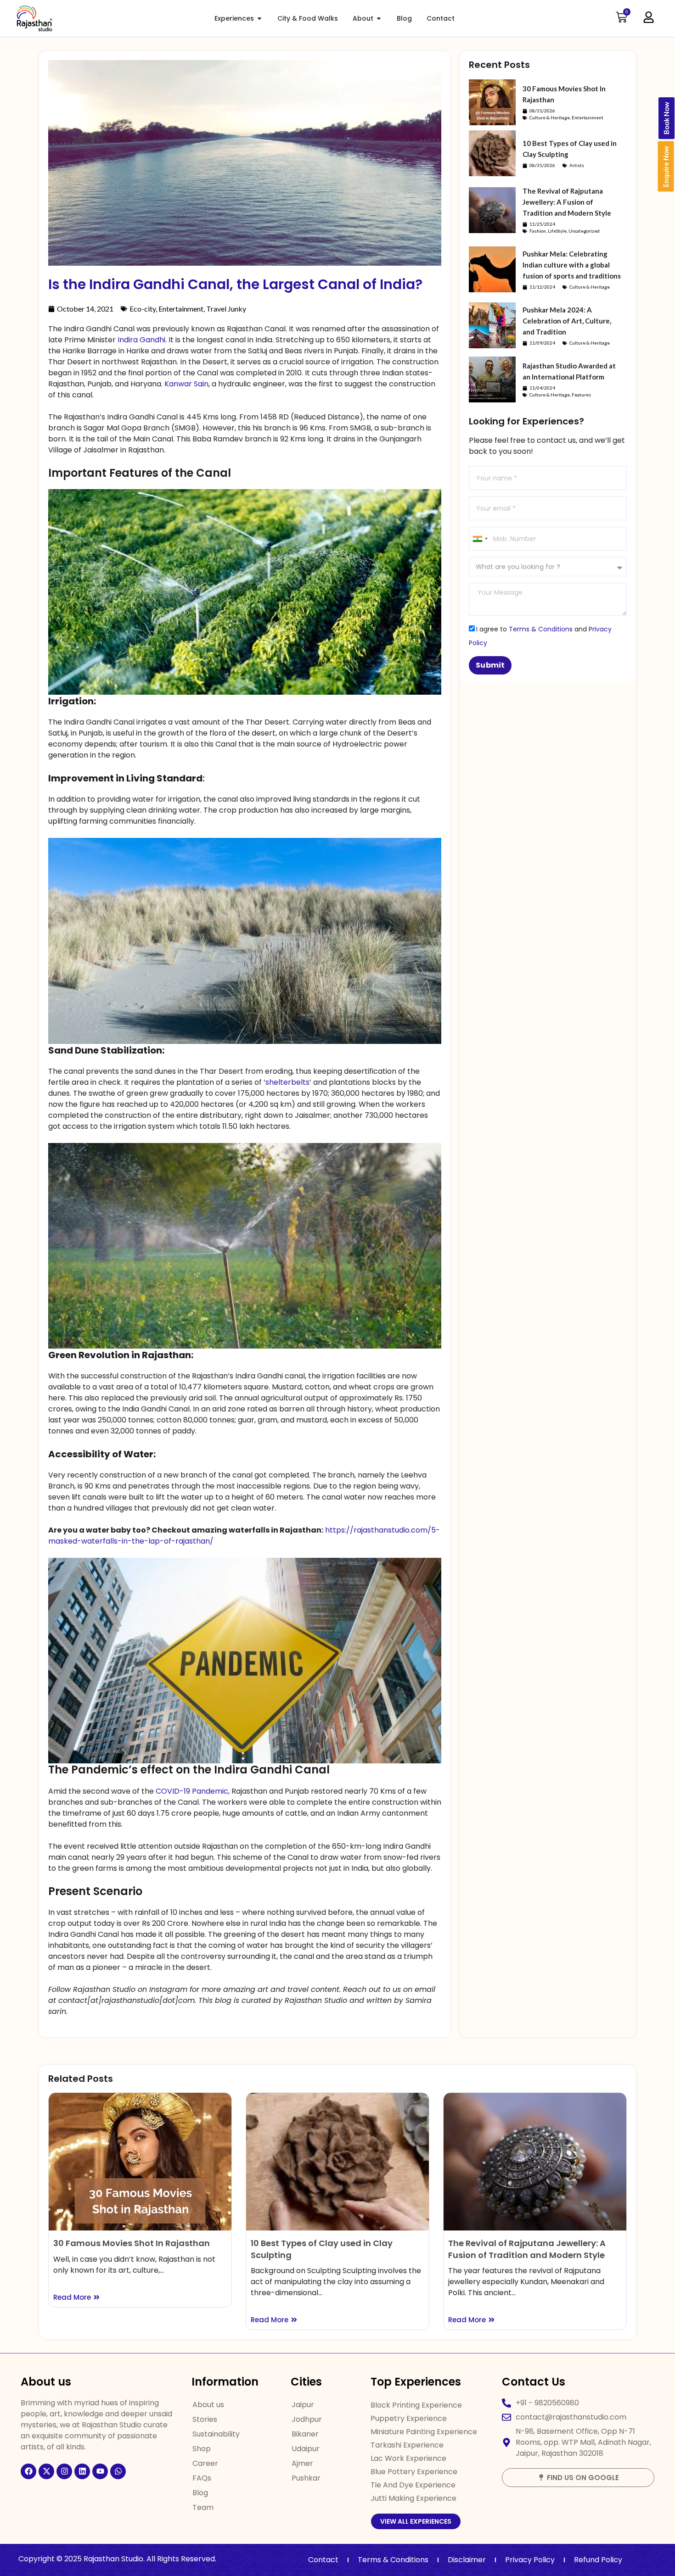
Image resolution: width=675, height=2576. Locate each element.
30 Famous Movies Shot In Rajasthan (132, 2243)
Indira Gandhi (141, 340)
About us (208, 2405)
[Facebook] (28, 2471)
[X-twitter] (46, 2471)
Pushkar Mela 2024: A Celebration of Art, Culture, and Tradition (567, 321)
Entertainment (181, 309)
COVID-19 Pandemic (192, 1791)
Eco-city (143, 309)
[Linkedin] (82, 2471)
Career (205, 2463)
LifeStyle (557, 231)
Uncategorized (584, 231)
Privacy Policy (530, 2560)
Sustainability (216, 2434)
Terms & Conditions (541, 629)
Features (581, 395)
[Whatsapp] (118, 2471)
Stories (205, 2419)
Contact (323, 2560)
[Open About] (379, 19)
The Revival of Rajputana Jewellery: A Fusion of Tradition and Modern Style (567, 202)
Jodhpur (307, 2419)
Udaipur (306, 2449)
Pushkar (306, 2478)
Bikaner (305, 2434)
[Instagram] (64, 2471)
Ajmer (302, 2463)
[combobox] (480, 539)
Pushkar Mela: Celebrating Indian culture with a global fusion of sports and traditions (572, 265)
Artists (577, 165)
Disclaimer (467, 2560)
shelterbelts (287, 1082)
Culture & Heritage (550, 117)
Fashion (538, 231)
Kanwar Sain (186, 384)
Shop (202, 2449)
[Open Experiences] (259, 19)
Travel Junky (226, 309)
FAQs (202, 2478)
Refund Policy (598, 2560)
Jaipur (303, 2405)
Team (203, 2507)
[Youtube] (100, 2471)
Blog (200, 2493)
